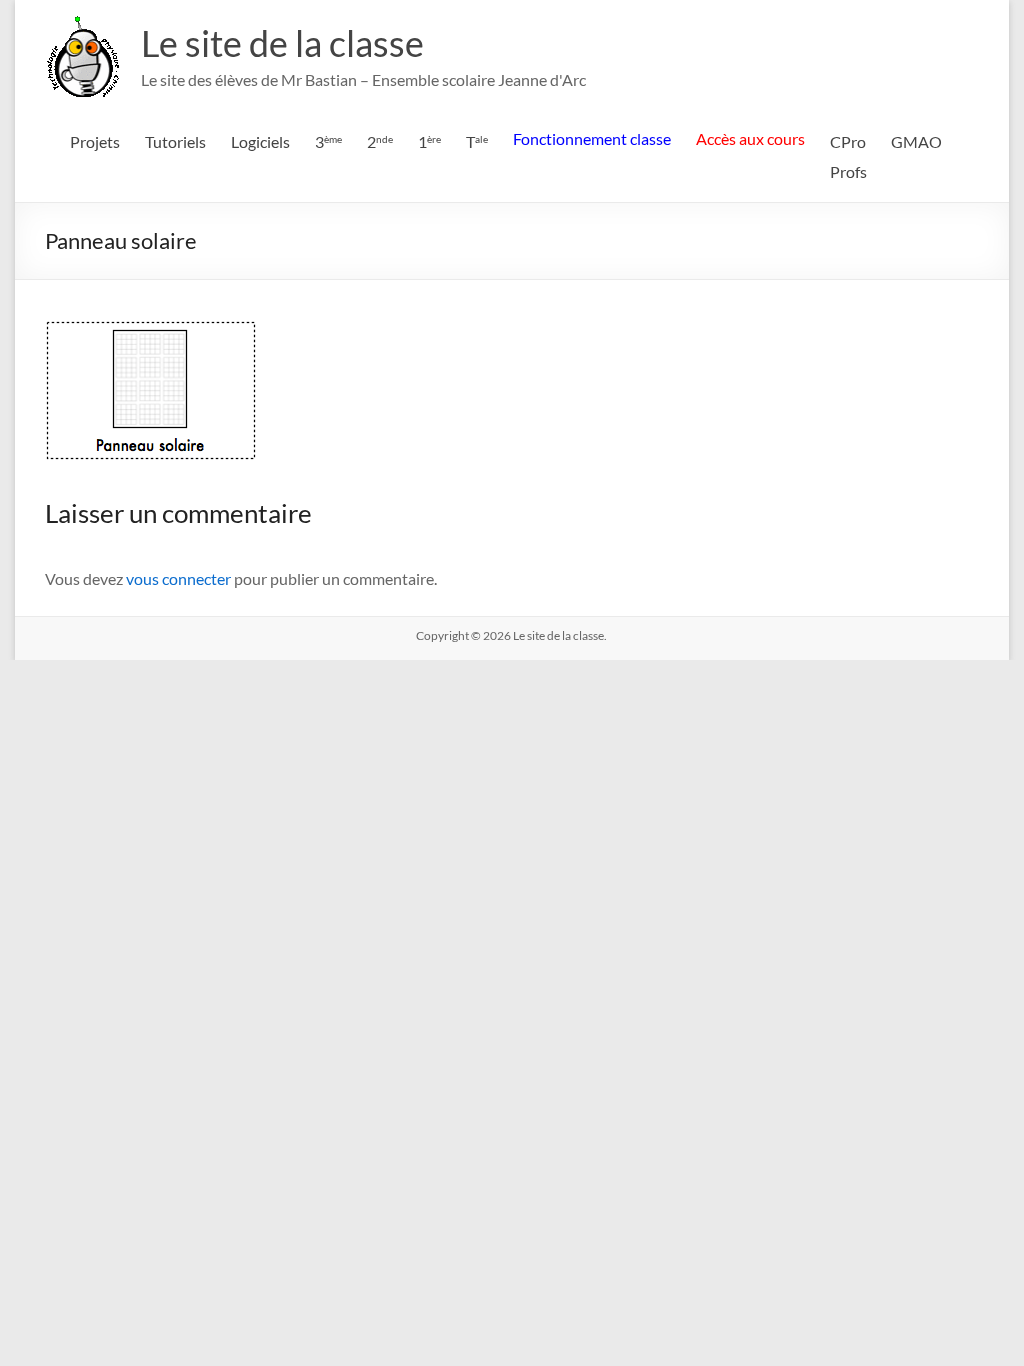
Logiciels (260, 141)
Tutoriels (175, 141)
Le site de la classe (282, 43)
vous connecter (178, 578)
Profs (848, 171)
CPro (848, 141)
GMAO (916, 141)
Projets (95, 141)
